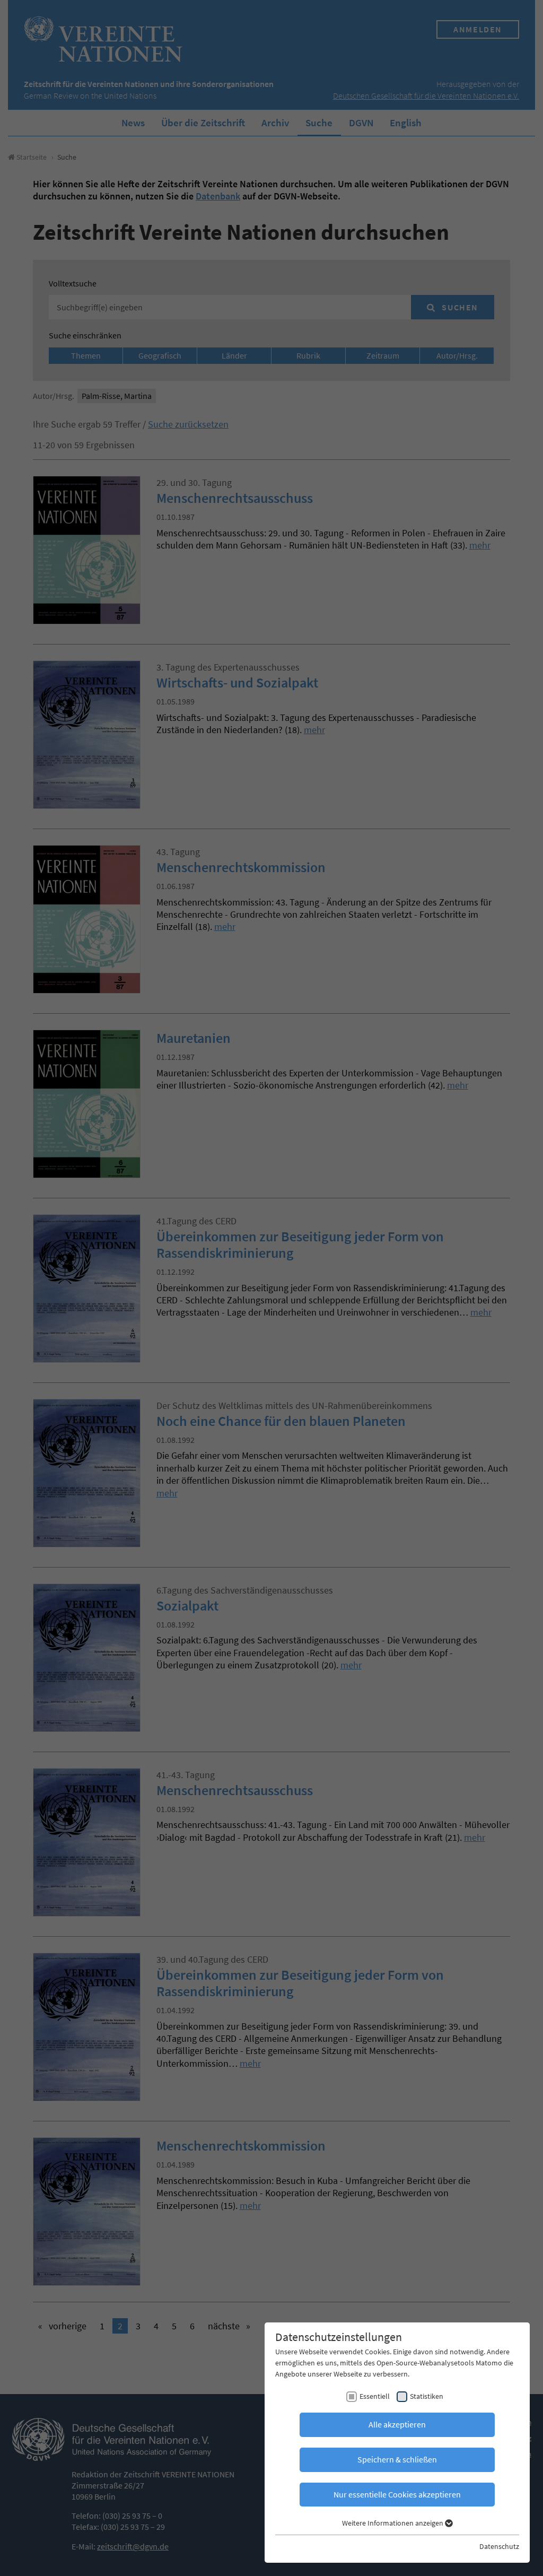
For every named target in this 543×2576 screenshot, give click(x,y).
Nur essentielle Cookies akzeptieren (397, 2494)
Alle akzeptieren (397, 2424)
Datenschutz (499, 2546)
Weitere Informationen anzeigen (393, 2523)
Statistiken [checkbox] (427, 2396)
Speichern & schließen (397, 2459)
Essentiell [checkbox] (375, 2396)
